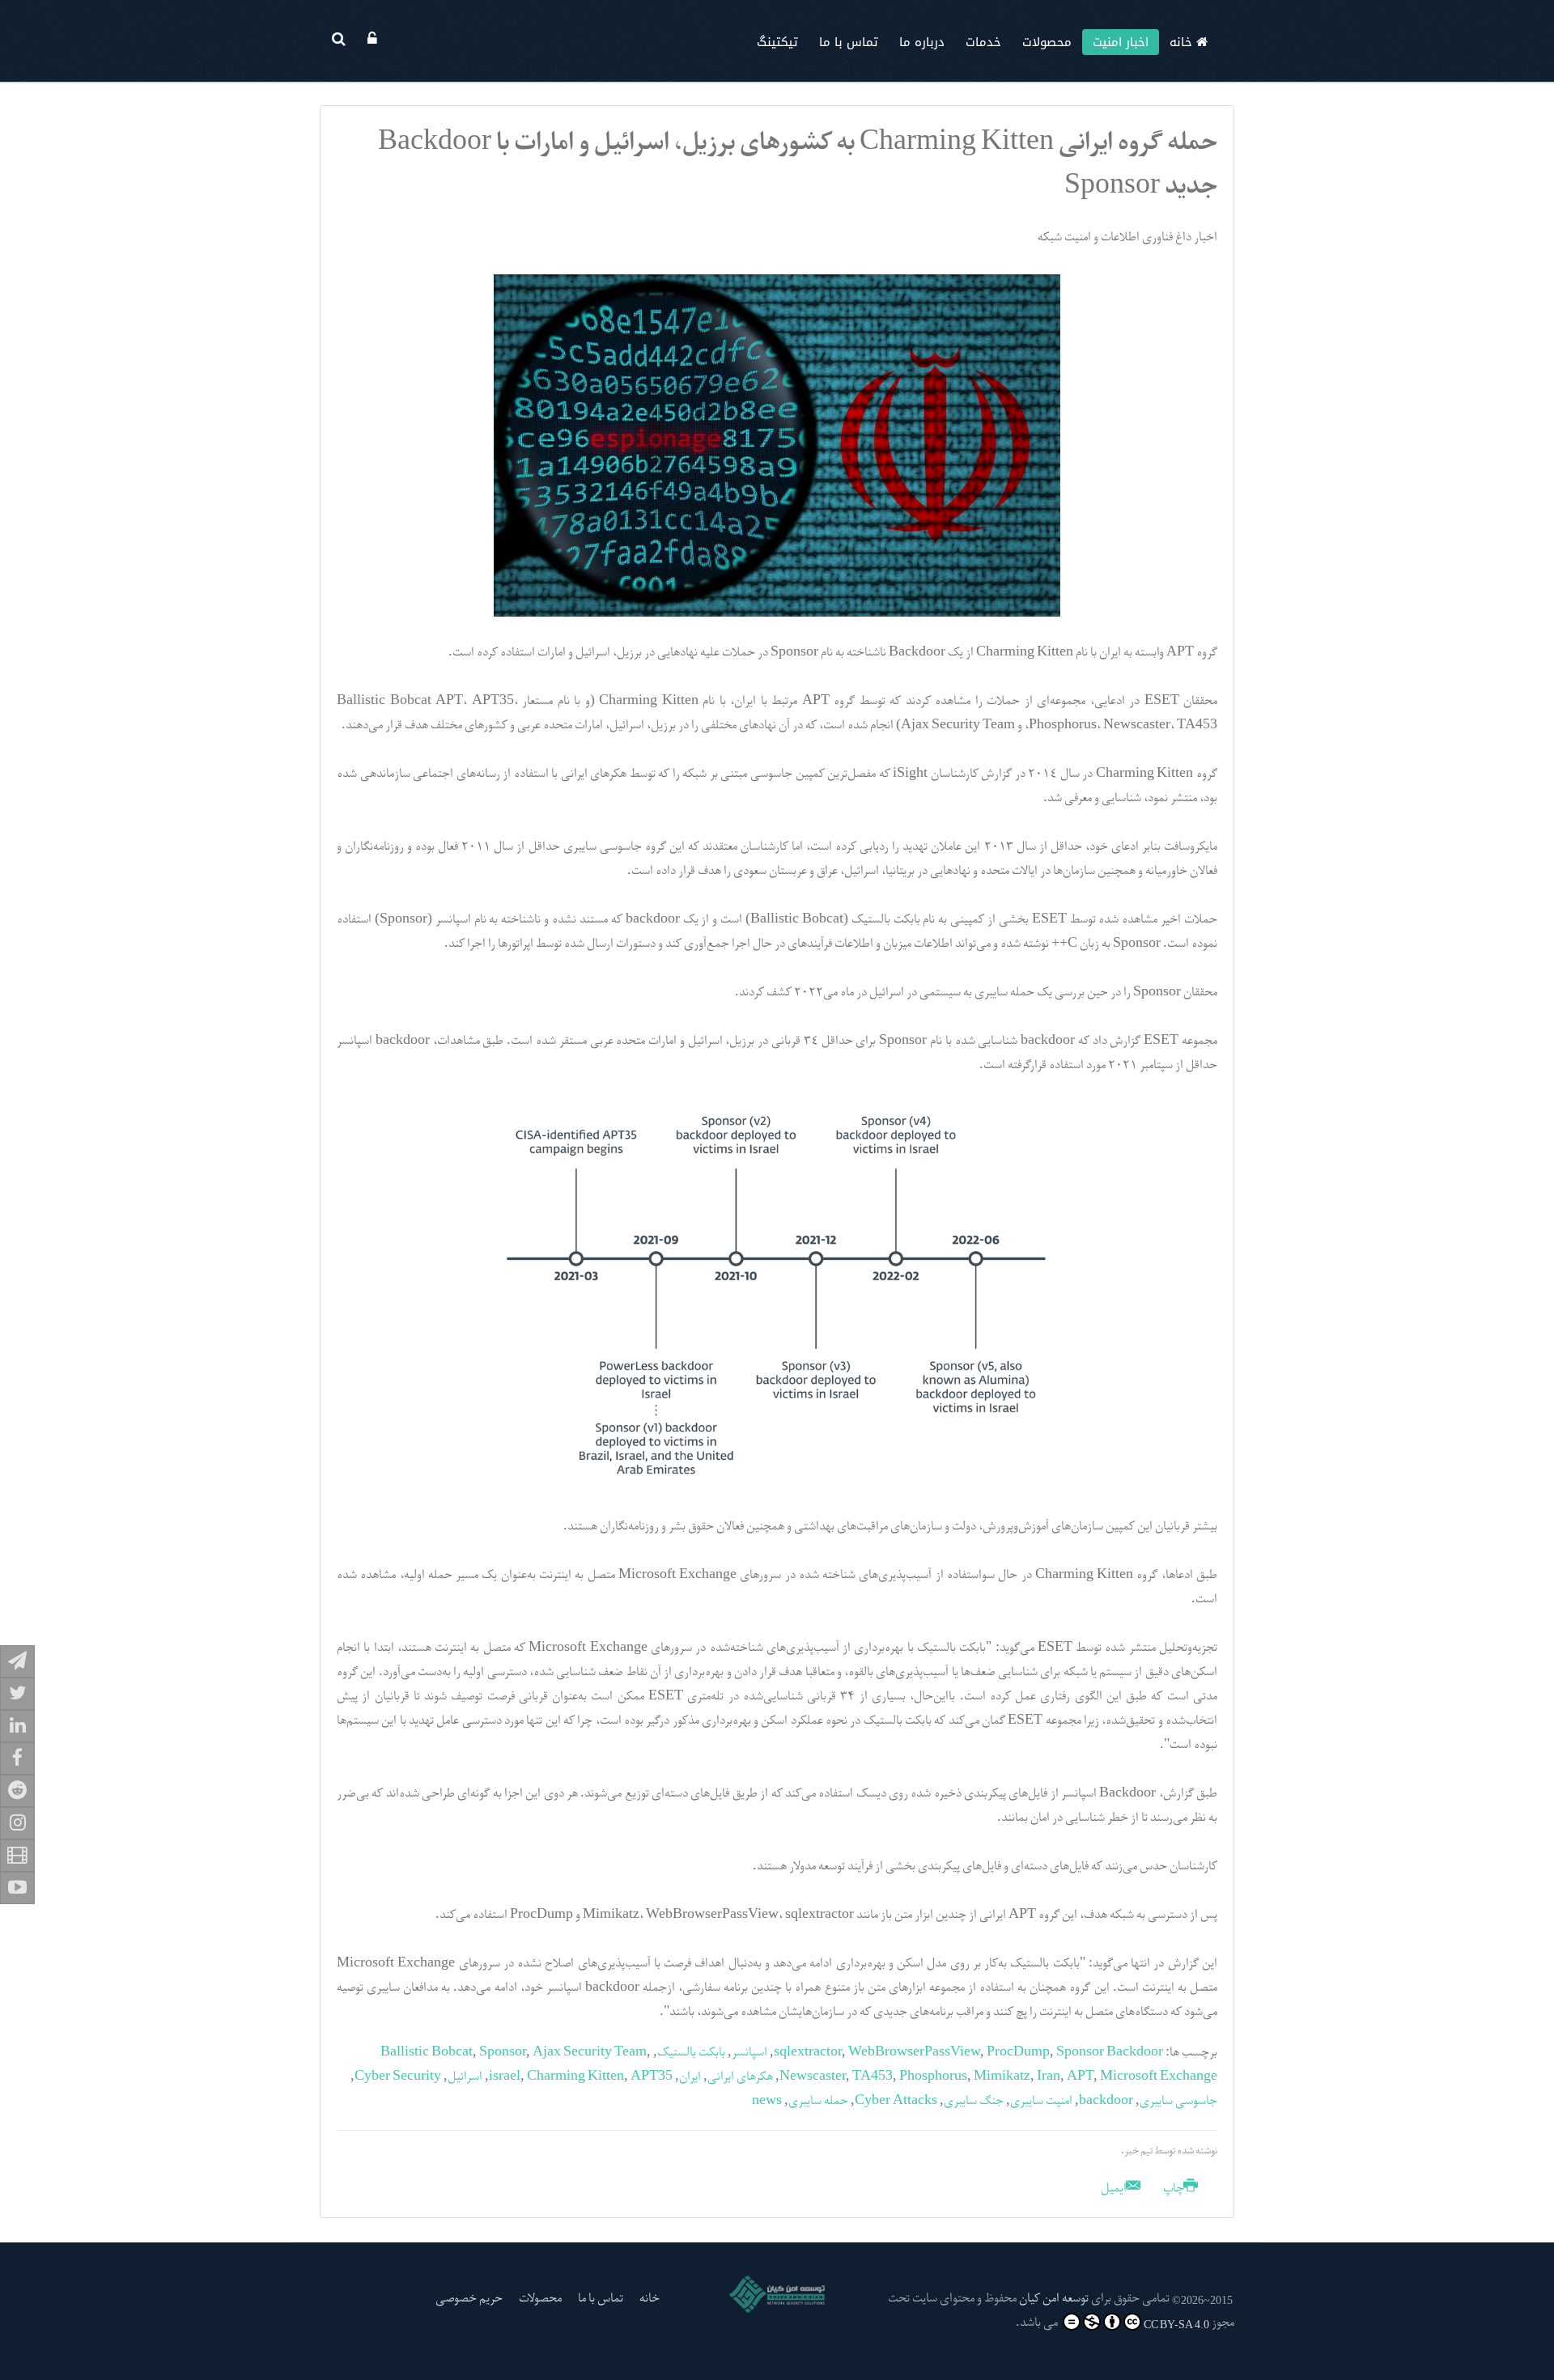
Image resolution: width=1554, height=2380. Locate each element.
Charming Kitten (575, 2077)
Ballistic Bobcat (427, 2053)
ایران (690, 2077)
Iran (1049, 2077)
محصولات (1047, 42)
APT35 (652, 2077)
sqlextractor (808, 2053)
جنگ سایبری (974, 2102)
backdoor (1106, 2102)
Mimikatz (1002, 2077)
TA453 (873, 2077)
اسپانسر (749, 2053)
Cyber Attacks (896, 2102)
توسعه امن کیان (1054, 2299)
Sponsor (503, 2053)
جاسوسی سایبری (1178, 2102)
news (767, 2102)
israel (505, 2077)
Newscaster (813, 2077)
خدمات (983, 42)
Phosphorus (933, 2077)
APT (1080, 2077)
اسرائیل (465, 2077)
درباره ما (922, 42)
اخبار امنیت (1121, 42)
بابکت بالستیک (691, 2053)
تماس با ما (849, 42)
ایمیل (1115, 2189)
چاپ (1174, 2189)
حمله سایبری (818, 2102)
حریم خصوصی (469, 2299)
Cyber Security (398, 2077)
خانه (1183, 42)
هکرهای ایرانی (740, 2077)
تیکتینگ (777, 42)
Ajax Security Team (590, 2053)
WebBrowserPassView (914, 2053)
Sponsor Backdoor (1110, 2053)
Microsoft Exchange (1159, 2077)
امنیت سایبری (1041, 2102)
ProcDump (1018, 2053)
